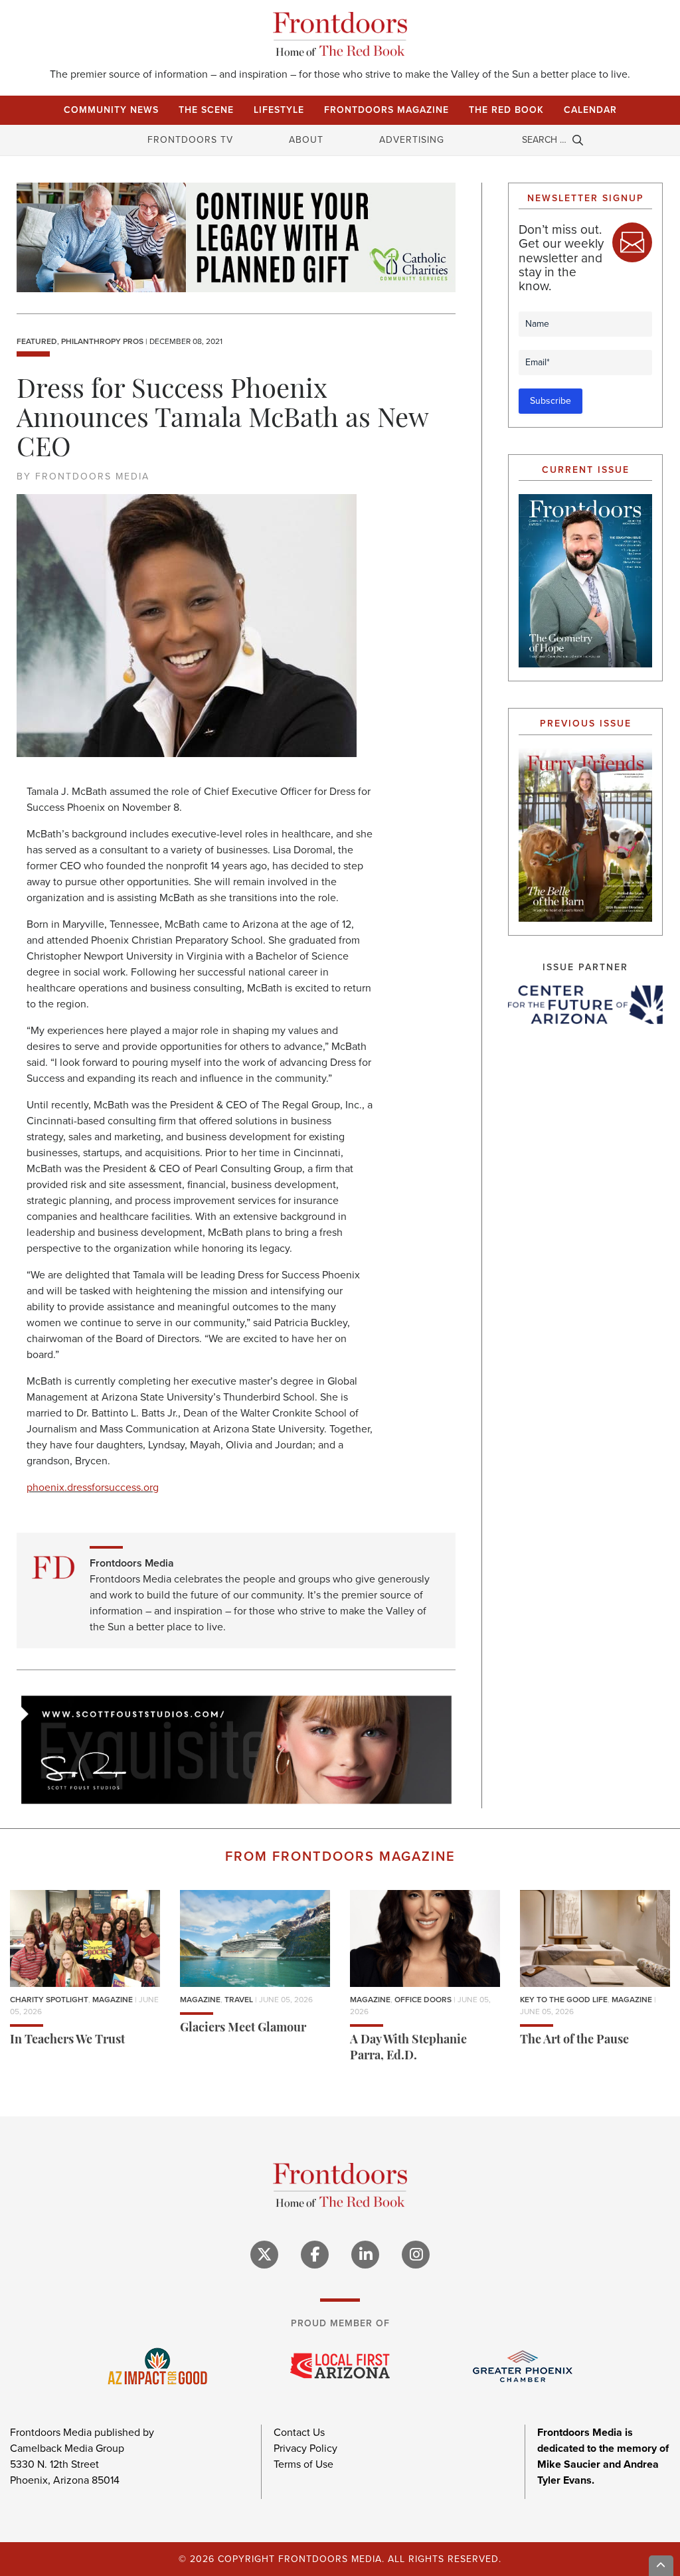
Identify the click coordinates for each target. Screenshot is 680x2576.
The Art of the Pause (574, 2041)
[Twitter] (264, 2255)
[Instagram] (416, 2255)
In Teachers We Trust (67, 2041)
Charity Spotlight (49, 2000)
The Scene (206, 110)
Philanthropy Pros (102, 341)
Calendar (590, 110)
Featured (37, 341)
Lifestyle (279, 110)
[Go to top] (661, 2566)
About (306, 140)
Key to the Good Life (564, 2000)
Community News (111, 110)
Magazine (113, 2000)
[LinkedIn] (365, 2255)
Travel (239, 2000)
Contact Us (299, 2432)
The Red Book (506, 110)
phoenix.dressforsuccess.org (93, 1487)
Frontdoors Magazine (386, 110)
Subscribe (551, 401)
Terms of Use (303, 2464)
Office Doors (423, 2000)
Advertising (412, 140)
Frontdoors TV (190, 140)
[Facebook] (315, 2255)
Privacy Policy (305, 2448)
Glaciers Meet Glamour (243, 2029)
